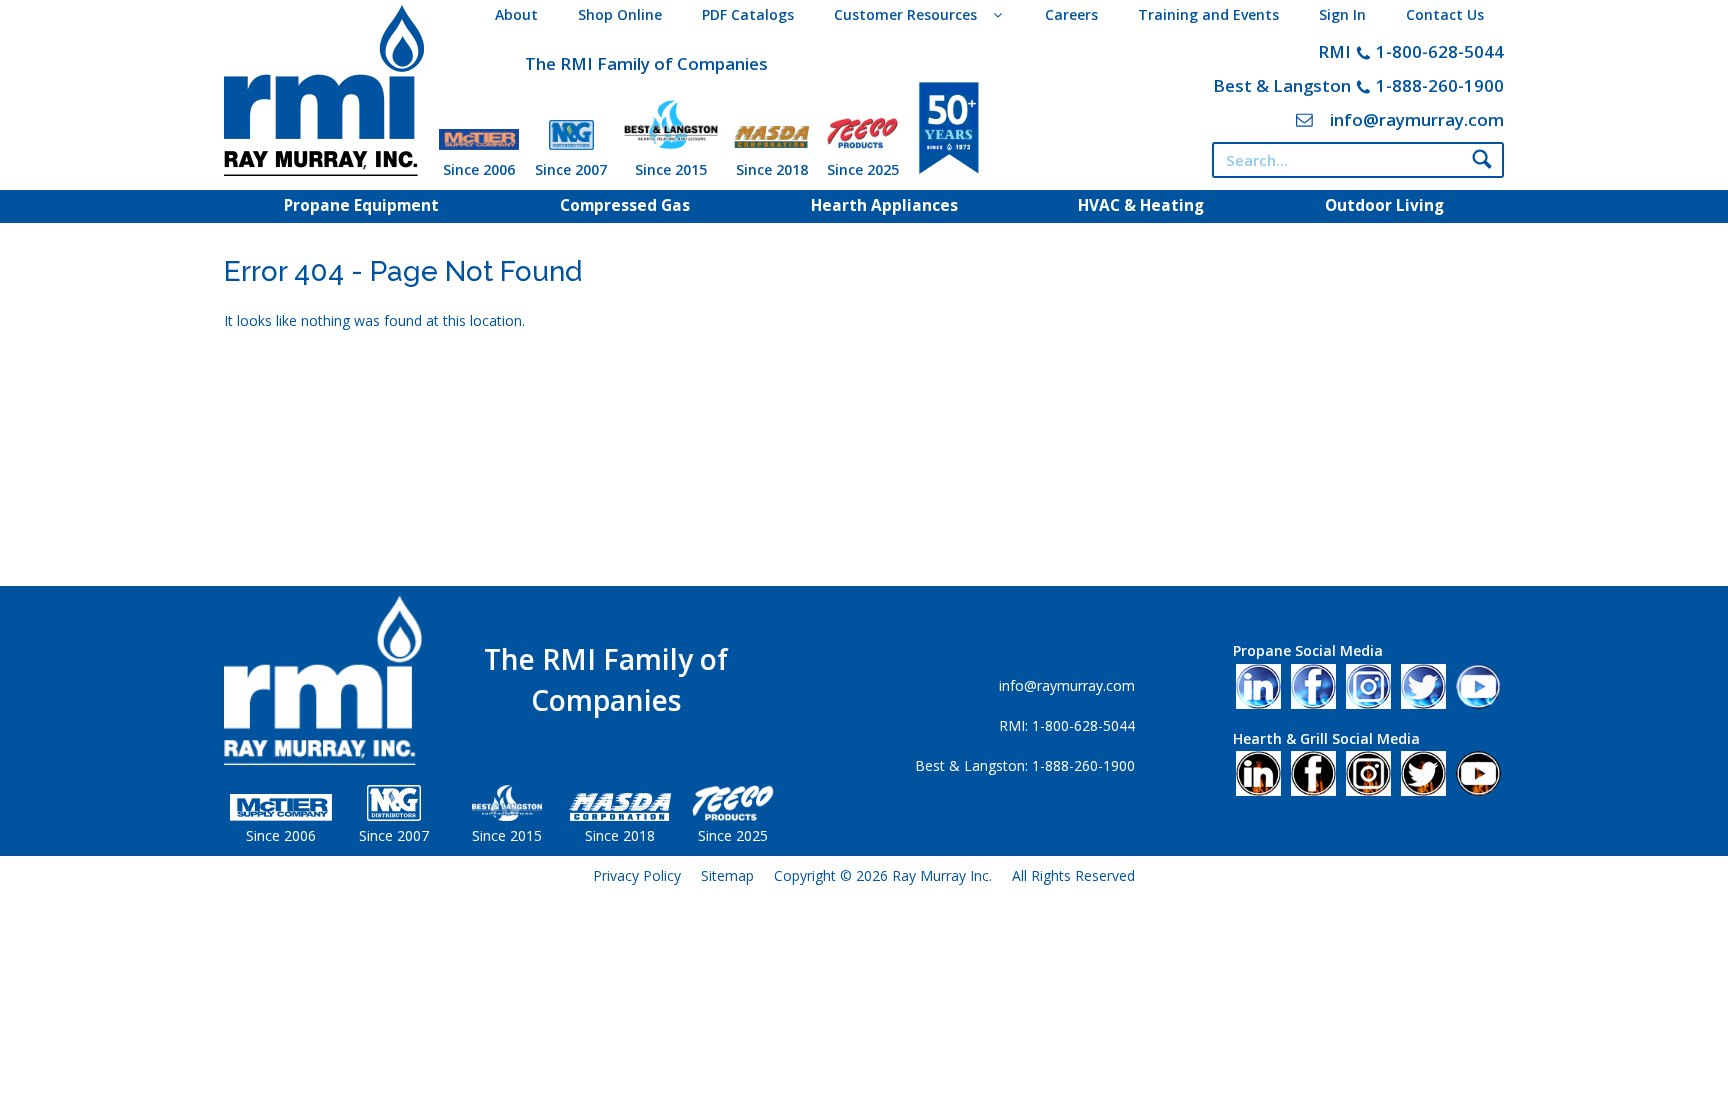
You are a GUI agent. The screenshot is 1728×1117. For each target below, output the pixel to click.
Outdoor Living (1384, 205)
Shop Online (620, 14)
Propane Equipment (361, 205)
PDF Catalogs (748, 14)
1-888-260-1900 (1440, 85)
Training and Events (1208, 14)
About (516, 14)
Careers (1071, 14)
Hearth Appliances (884, 205)
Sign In (1342, 14)
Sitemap (727, 875)
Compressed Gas (625, 205)
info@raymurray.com (1417, 119)
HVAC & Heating (1141, 205)
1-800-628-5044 (1440, 51)
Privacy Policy (637, 875)
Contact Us (1445, 14)
